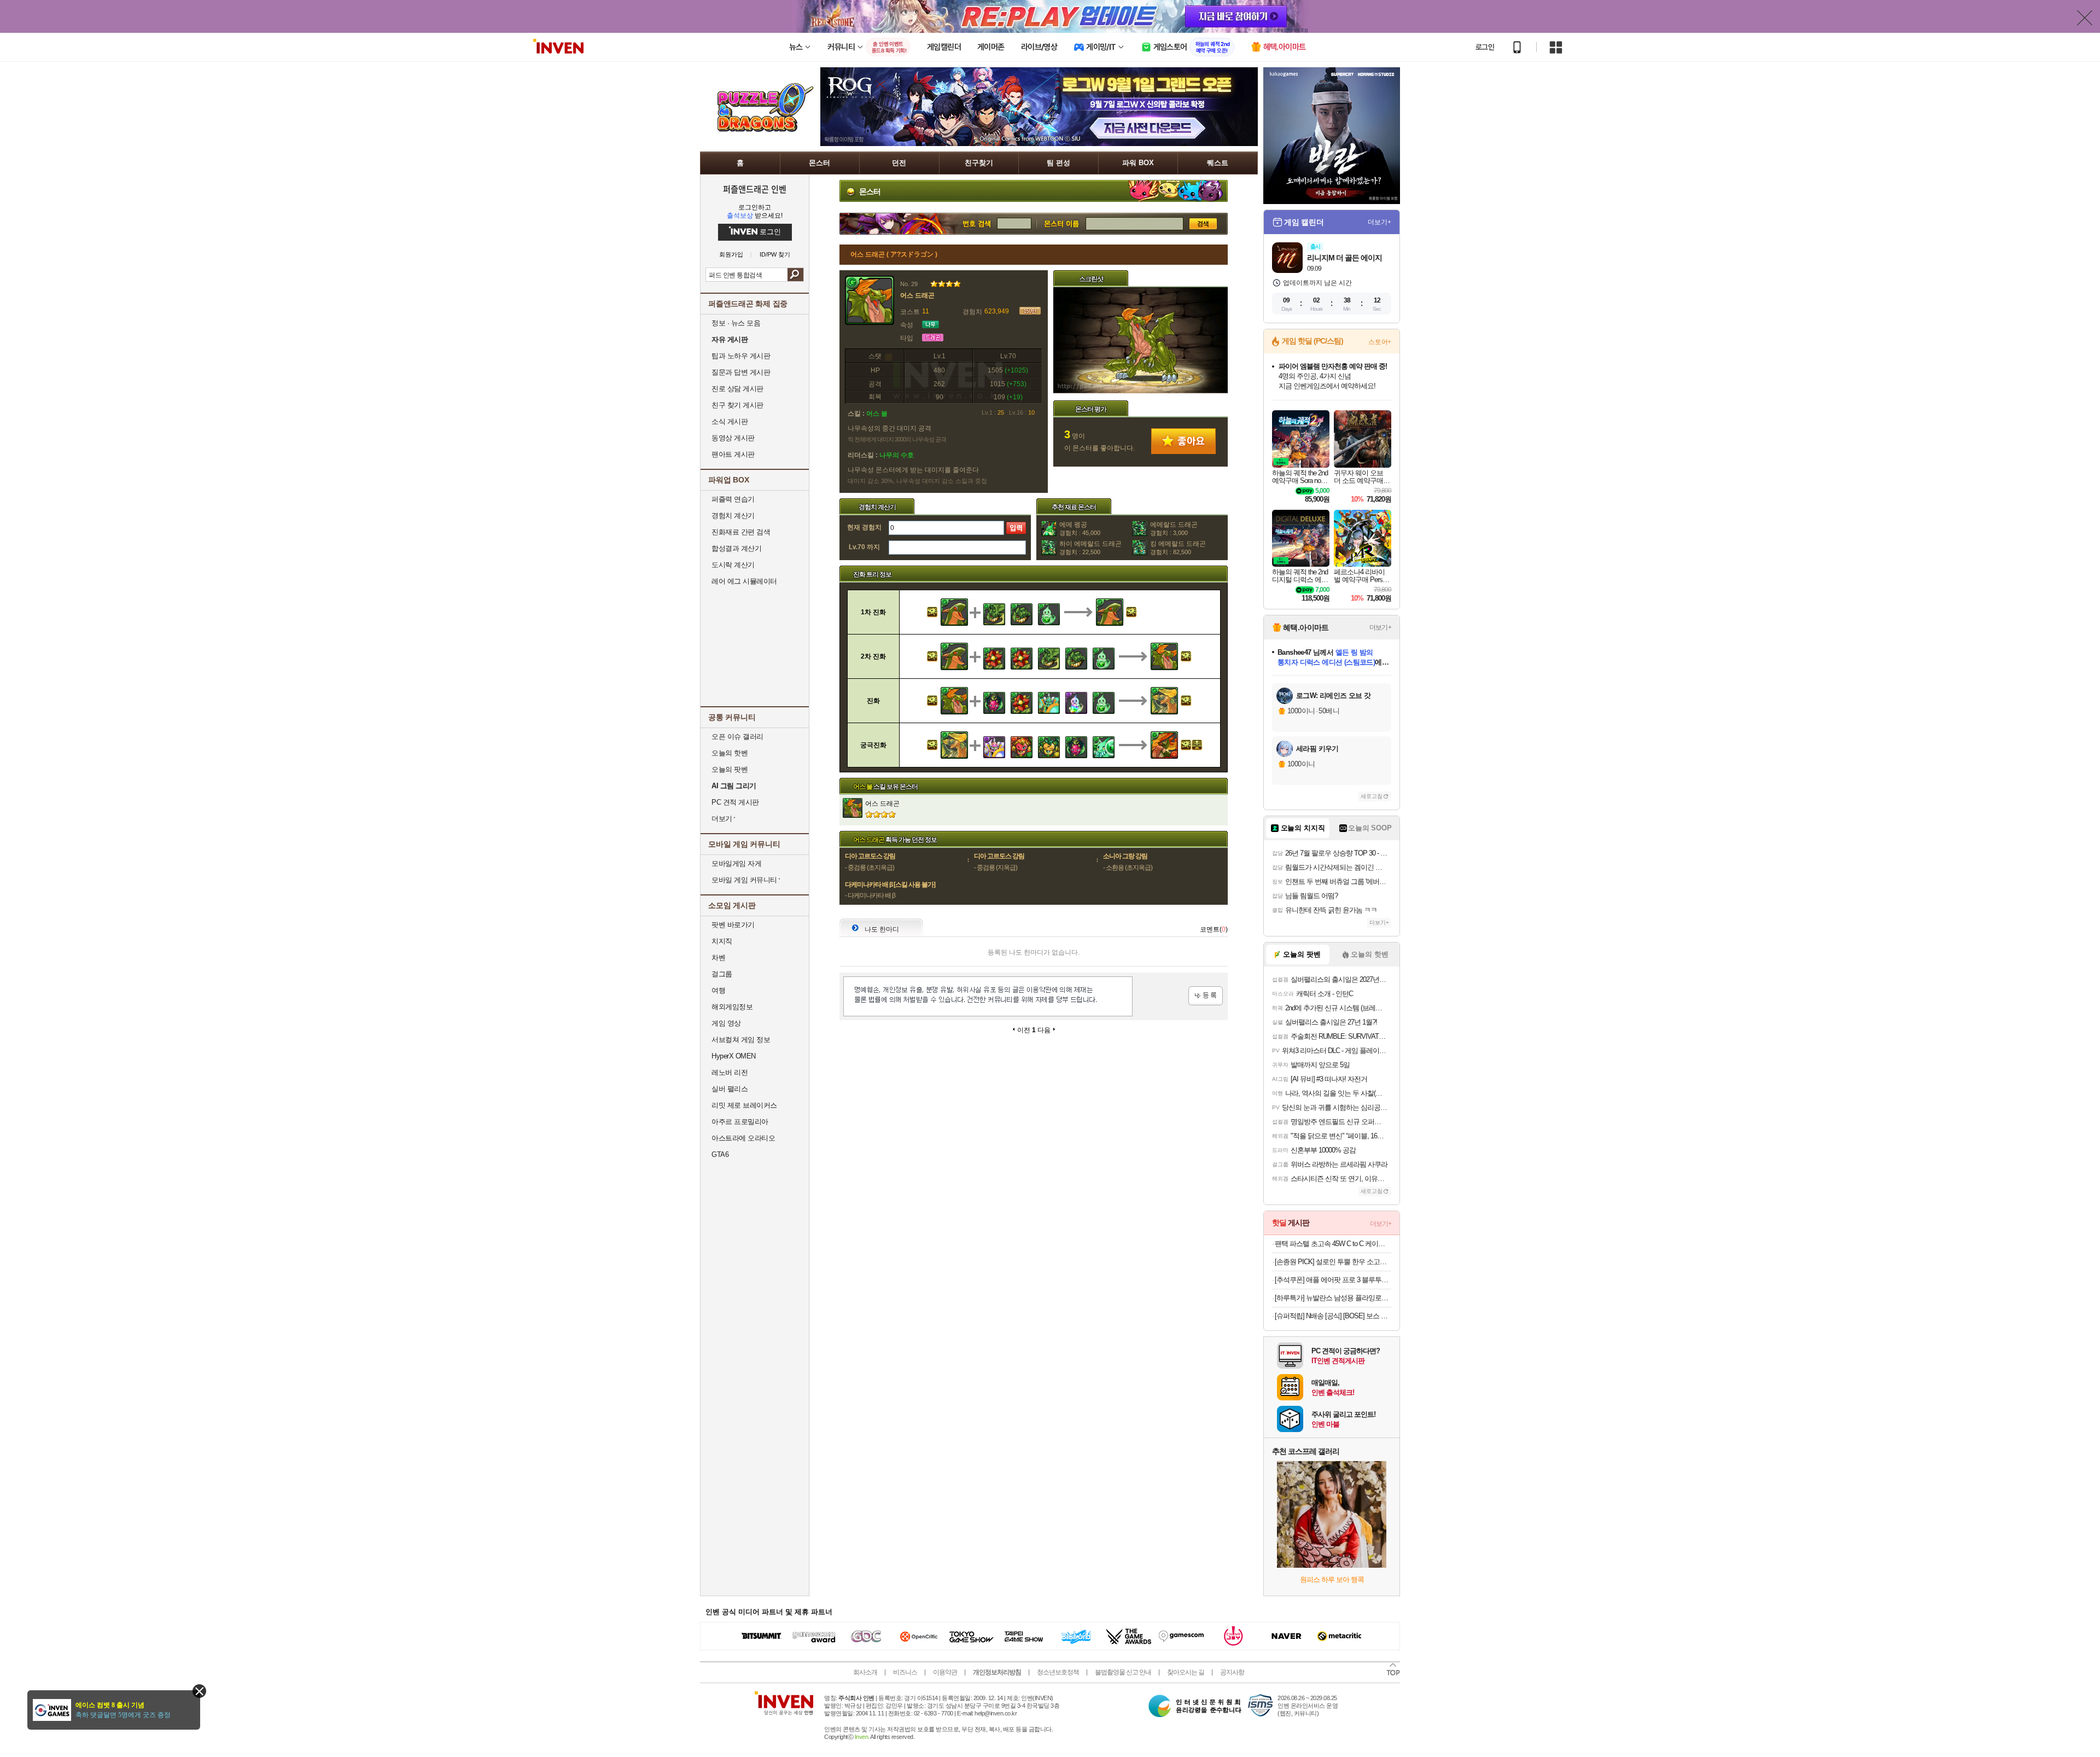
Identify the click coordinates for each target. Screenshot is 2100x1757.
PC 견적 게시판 (735, 802)
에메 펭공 (1080, 528)
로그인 (1485, 47)
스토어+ (1380, 342)
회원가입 (731, 255)
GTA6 (720, 1154)
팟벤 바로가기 (733, 925)
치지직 (722, 941)
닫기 (199, 1691)
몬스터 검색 (1061, 224)
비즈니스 (905, 1672)
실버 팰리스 (730, 1089)
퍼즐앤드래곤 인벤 (755, 189)
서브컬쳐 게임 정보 (741, 1040)
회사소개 (865, 1672)
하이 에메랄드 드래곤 (1090, 548)
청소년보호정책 (1058, 1672)
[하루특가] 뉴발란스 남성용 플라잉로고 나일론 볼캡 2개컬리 (1333, 1298)
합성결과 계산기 (736, 548)
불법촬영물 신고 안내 (1123, 1672)
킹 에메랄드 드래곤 (1178, 548)
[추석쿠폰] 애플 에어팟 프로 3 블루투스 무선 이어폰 (1333, 1280)
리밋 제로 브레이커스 (744, 1105)
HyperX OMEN (734, 1056)
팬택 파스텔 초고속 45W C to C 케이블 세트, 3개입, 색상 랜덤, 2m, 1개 (1333, 1244)
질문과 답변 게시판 (741, 372)
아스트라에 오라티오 (743, 1138)
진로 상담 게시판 (737, 389)
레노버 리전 (730, 1072)
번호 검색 (918, 224)
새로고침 (1372, 796)
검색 (795, 275)
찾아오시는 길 (1186, 1672)
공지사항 (1232, 1672)
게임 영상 (726, 1023)
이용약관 (945, 1672)
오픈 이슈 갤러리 (737, 737)
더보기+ (1379, 222)
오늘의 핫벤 (730, 753)
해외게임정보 (732, 1007)
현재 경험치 (864, 527)
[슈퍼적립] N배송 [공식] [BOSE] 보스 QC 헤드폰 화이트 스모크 (1333, 1316)
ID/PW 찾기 (775, 255)
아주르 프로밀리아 (740, 1122)
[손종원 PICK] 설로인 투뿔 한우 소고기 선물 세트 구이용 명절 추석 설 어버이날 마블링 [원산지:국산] (1333, 1262)
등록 (1206, 996)
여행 (718, 990)
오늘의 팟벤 (730, 769)
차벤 (718, 958)
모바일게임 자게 (736, 863)
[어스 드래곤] (1141, 391)
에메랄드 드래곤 (1174, 528)
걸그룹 (722, 974)
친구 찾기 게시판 (737, 405)
